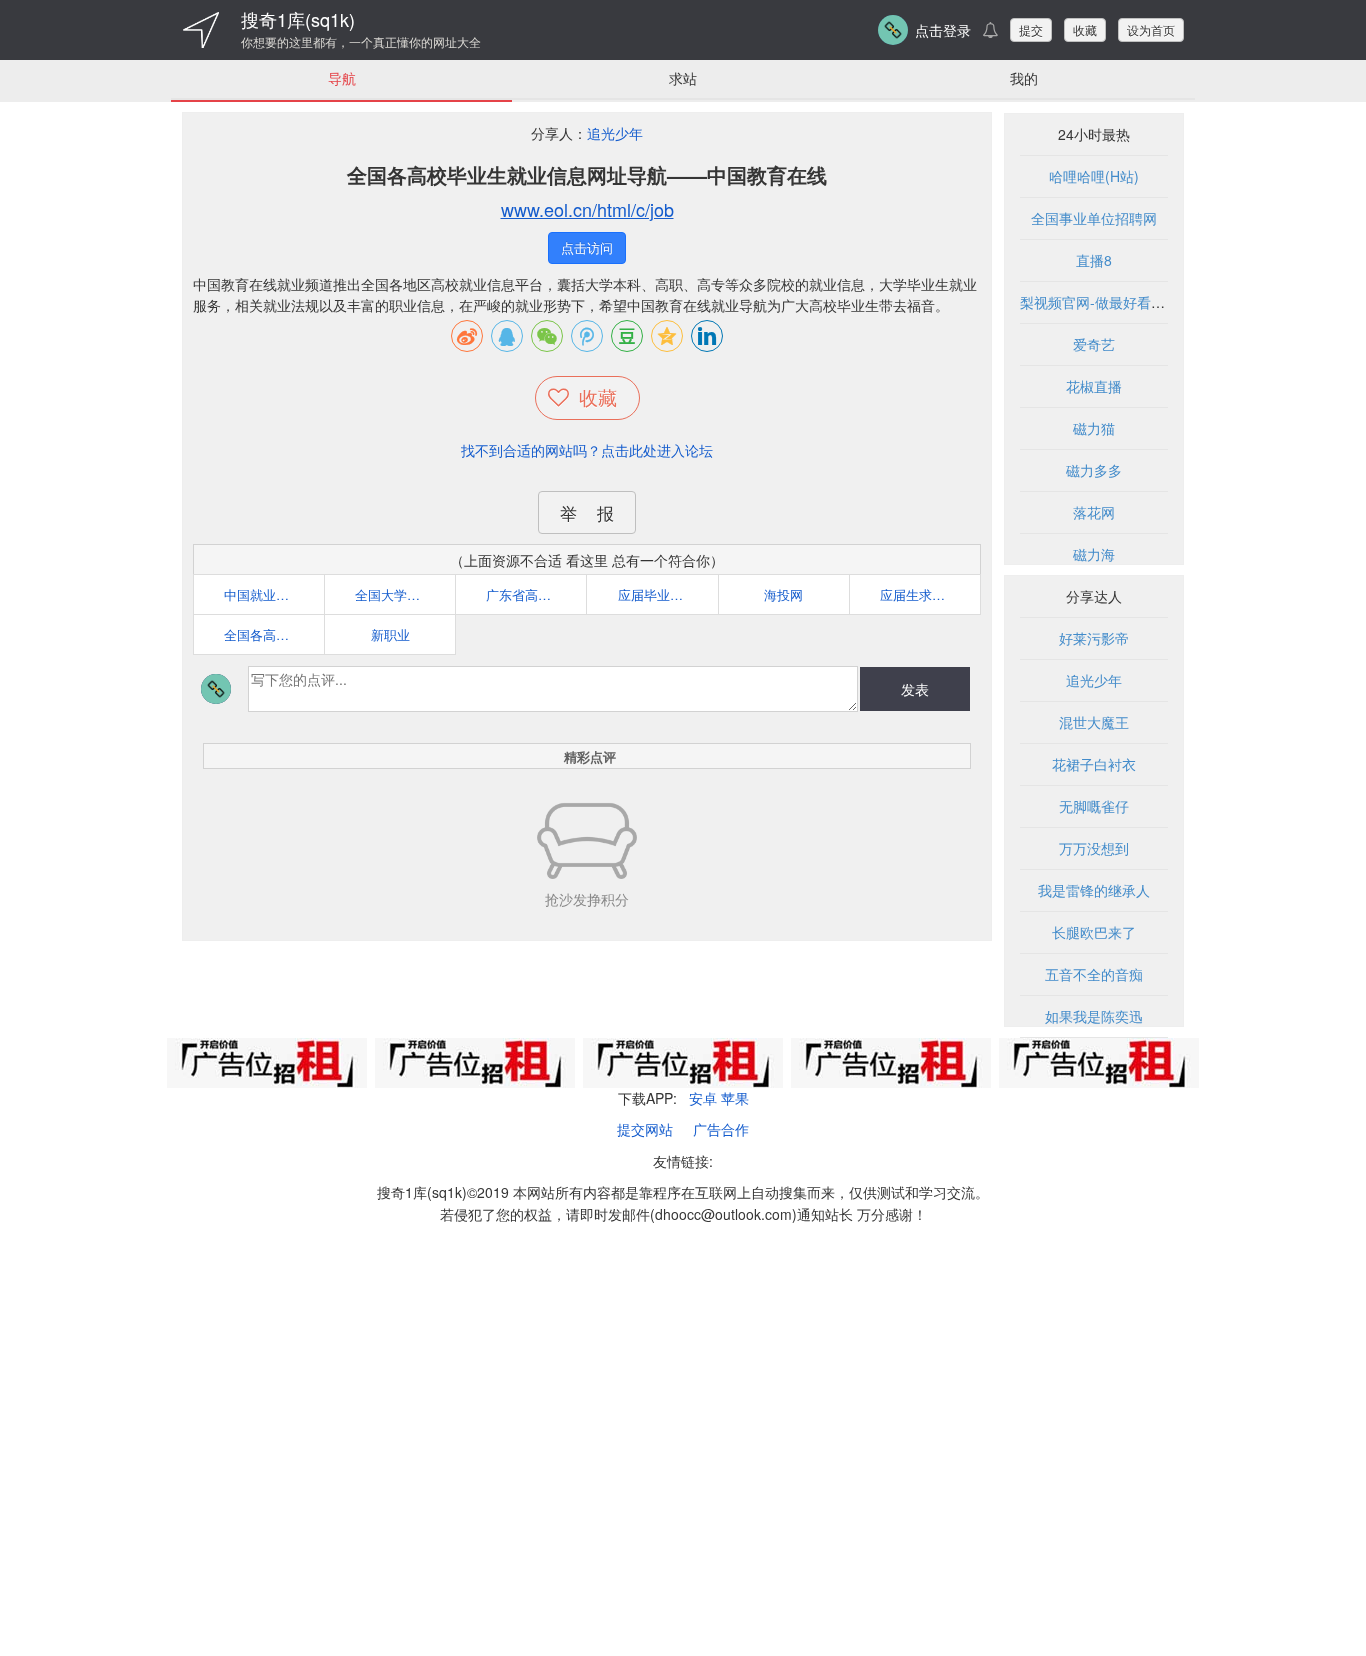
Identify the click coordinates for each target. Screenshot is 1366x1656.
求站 (683, 78)
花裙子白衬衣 (1094, 764)
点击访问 (587, 247)
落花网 (1094, 512)
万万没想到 (1094, 848)
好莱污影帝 (1094, 638)
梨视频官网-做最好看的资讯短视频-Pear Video (1165, 302)
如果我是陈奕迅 (1094, 1016)
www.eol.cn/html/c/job (587, 209)
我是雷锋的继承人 (1094, 890)
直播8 (1094, 260)
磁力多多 (1094, 470)
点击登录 (943, 30)
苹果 (735, 1098)
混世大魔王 (1094, 722)
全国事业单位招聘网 (1094, 218)
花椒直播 (1094, 386)
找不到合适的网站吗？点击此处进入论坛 (587, 450)
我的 (1024, 78)
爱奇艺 (1094, 344)
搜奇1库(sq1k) (298, 19)
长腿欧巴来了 (1094, 932)
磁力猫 (1094, 428)
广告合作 (721, 1129)
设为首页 (1151, 29)
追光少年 (615, 133)
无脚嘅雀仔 (1094, 806)
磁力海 (1094, 554)
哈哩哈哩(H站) (1094, 176)
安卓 (703, 1098)
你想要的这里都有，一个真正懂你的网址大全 (361, 42)
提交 (1031, 29)
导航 (342, 78)
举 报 (587, 512)
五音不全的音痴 (1094, 974)
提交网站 (645, 1129)
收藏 (1085, 29)
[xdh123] (201, 30)
